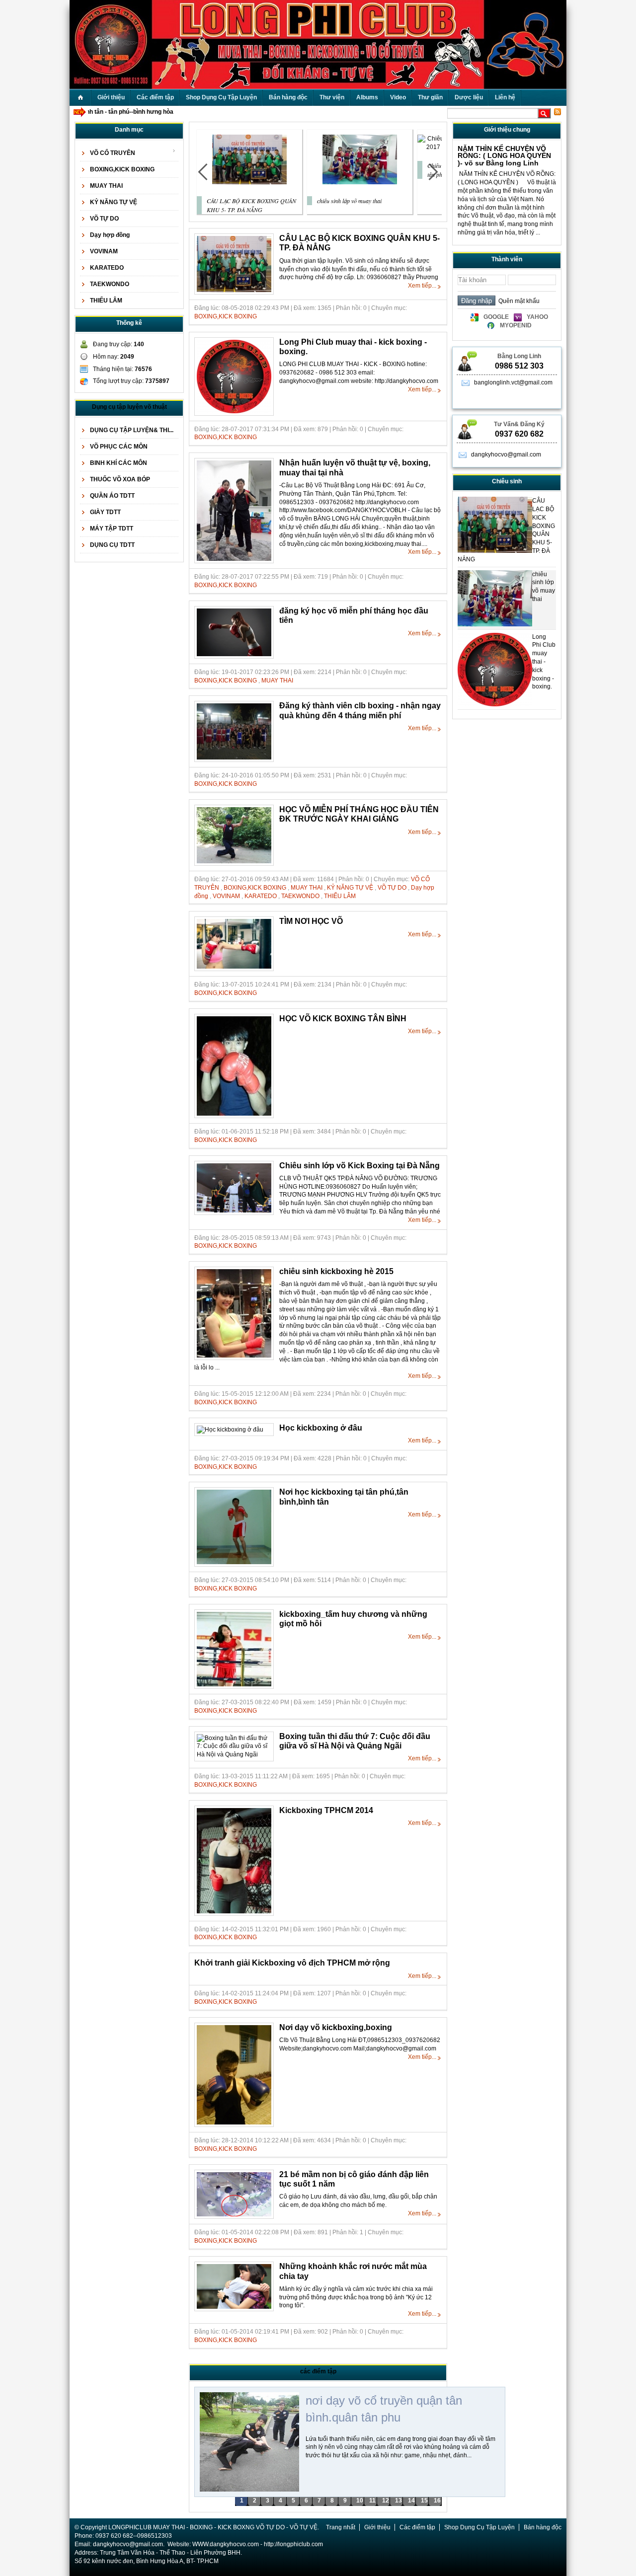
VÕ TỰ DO (104, 219)
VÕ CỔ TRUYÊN (113, 153)
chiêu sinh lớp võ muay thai (349, 201)
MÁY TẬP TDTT (112, 529)
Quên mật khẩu (517, 301)
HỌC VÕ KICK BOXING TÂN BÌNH (343, 1019)
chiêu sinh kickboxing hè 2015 (336, 1271)
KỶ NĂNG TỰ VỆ (114, 202)
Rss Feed (557, 112)
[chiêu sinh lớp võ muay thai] (360, 182)
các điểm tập (318, 2371)
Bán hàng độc (543, 2527)
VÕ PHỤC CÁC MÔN (119, 447)
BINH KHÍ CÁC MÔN (119, 463)
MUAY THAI (106, 186)
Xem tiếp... (422, 286)
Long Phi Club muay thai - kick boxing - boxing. (544, 662)
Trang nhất (341, 2527)
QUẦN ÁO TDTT (112, 496)
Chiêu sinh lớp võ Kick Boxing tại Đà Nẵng (359, 1166)
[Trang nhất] (80, 98)
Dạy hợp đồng (110, 235)
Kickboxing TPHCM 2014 (326, 1810)
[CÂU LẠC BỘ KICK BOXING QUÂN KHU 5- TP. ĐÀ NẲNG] (249, 182)
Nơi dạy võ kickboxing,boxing (336, 2027)
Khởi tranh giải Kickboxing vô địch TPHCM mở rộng (292, 1963)
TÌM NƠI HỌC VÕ (311, 921)
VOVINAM (104, 251)
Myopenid (516, 325)
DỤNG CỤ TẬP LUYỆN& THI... (132, 430)
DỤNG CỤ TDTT (112, 545)
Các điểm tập (417, 2527)
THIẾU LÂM (106, 301)
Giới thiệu (377, 2527)
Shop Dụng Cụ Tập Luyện (479, 2527)
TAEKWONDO (110, 284)
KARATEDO (107, 268)
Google (496, 317)
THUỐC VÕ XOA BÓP (120, 479)
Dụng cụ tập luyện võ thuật (129, 407)
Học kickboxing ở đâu (321, 1428)
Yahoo (537, 317)
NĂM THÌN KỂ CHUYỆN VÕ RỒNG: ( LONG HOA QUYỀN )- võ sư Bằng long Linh (504, 156)
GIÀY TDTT (105, 512)
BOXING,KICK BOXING (122, 169)
